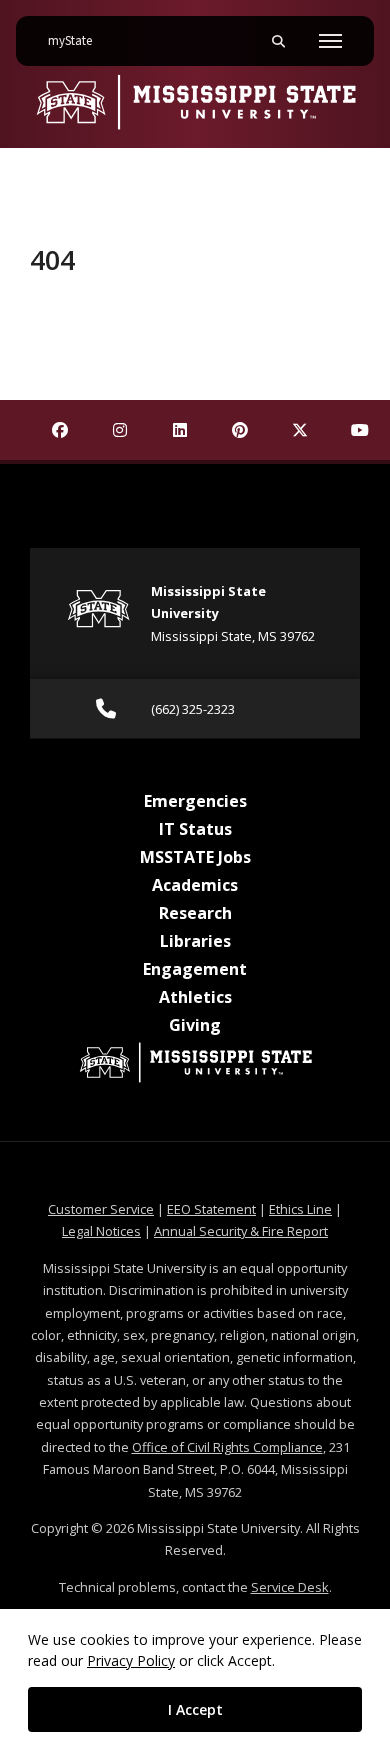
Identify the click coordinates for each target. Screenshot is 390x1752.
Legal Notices (101, 1231)
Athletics (195, 997)
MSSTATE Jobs (195, 857)
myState (78, 40)
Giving (195, 1025)
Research (195, 913)
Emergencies (195, 801)
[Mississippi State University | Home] (195, 101)
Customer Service (101, 1209)
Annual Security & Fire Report (241, 1231)
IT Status (195, 829)
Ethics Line (300, 1209)
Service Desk (290, 1587)
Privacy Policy (131, 1660)
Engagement (195, 969)
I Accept (195, 1709)
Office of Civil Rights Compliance (227, 1447)
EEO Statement (211, 1209)
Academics (195, 885)
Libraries (195, 941)
